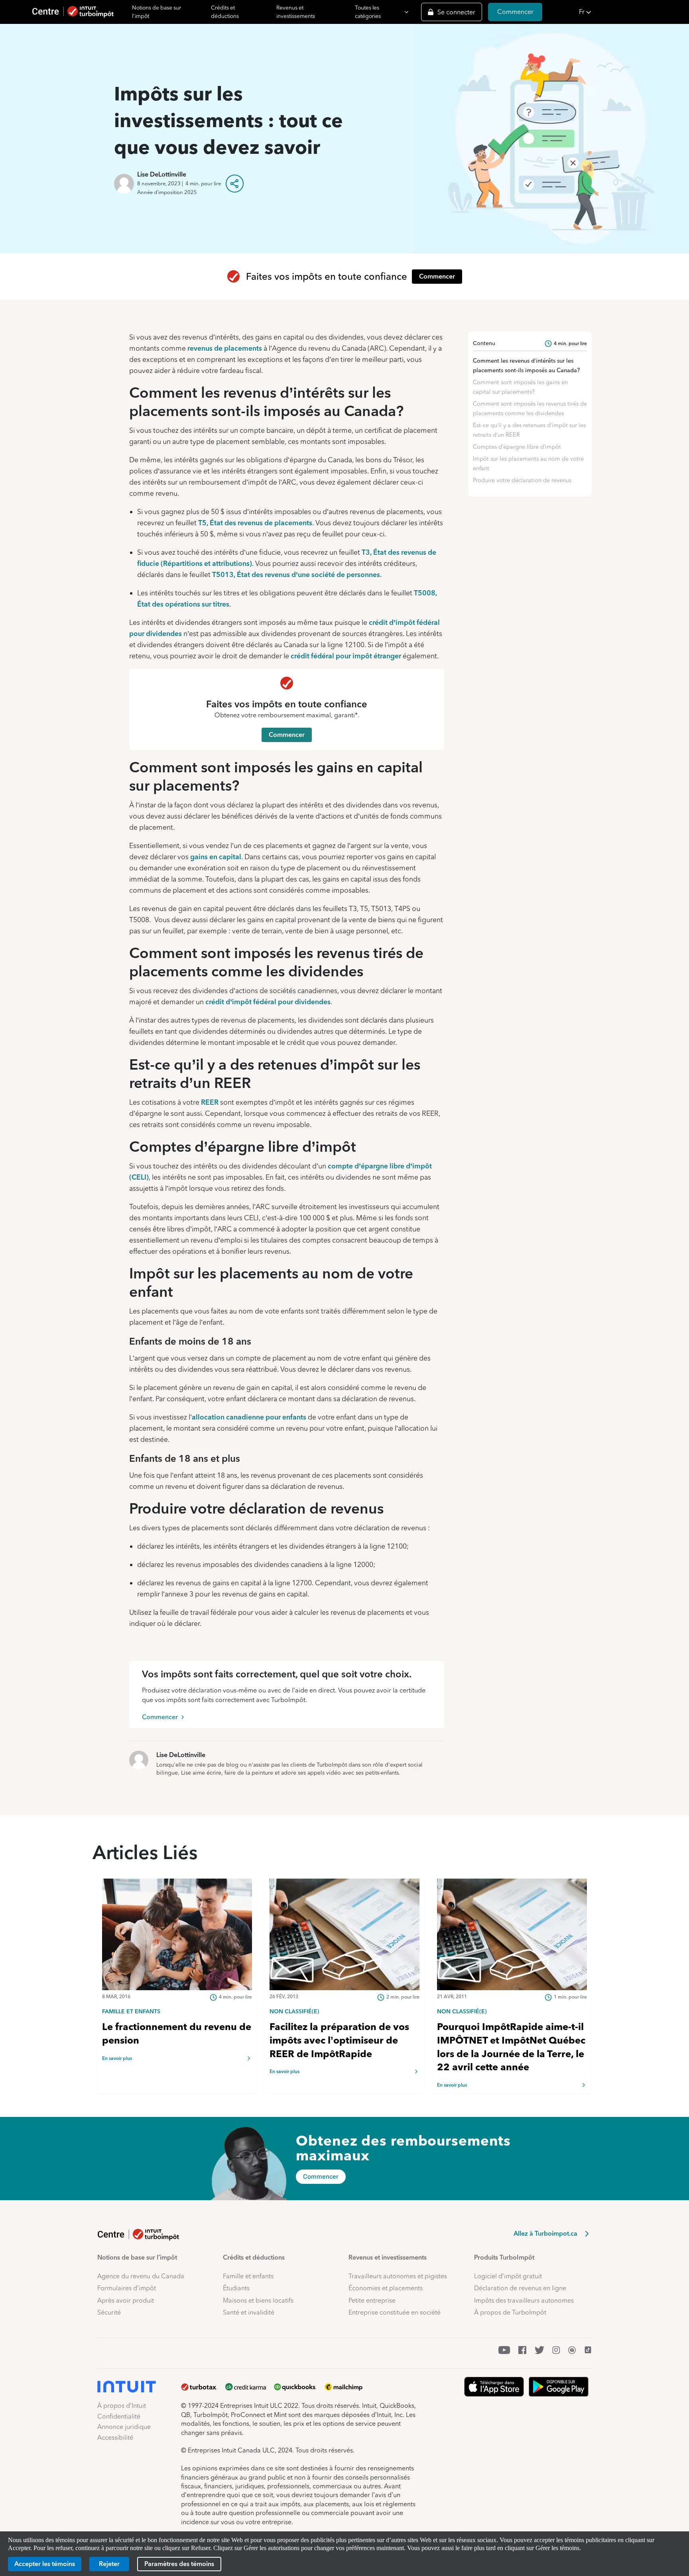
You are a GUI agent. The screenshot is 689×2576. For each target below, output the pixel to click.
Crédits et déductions (225, 12)
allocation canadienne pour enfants (249, 1417)
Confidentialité (119, 2416)
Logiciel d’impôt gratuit (508, 2276)
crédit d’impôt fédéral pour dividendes (268, 1002)
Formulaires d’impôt (127, 2288)
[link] (177, 2011)
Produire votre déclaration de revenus (522, 480)
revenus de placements (225, 348)
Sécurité (109, 2312)
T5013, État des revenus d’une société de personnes (296, 574)
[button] (632, 12)
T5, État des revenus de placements (255, 523)
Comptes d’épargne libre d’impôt (517, 447)
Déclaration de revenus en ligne (520, 2288)
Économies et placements (386, 2288)
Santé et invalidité (249, 2312)
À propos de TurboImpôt (510, 2312)
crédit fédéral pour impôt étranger (346, 656)
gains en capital (216, 857)
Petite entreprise (372, 2300)
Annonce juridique (124, 2427)
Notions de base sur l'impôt (157, 12)
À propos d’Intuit (122, 2406)
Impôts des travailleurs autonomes (524, 2300)
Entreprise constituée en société (395, 2312)
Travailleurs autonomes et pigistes (398, 2276)
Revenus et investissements (296, 12)
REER (210, 1102)
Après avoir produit (126, 2300)
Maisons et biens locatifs (258, 2300)
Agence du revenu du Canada (141, 2276)
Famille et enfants (248, 2276)
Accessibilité (115, 2438)
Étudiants (236, 2288)
